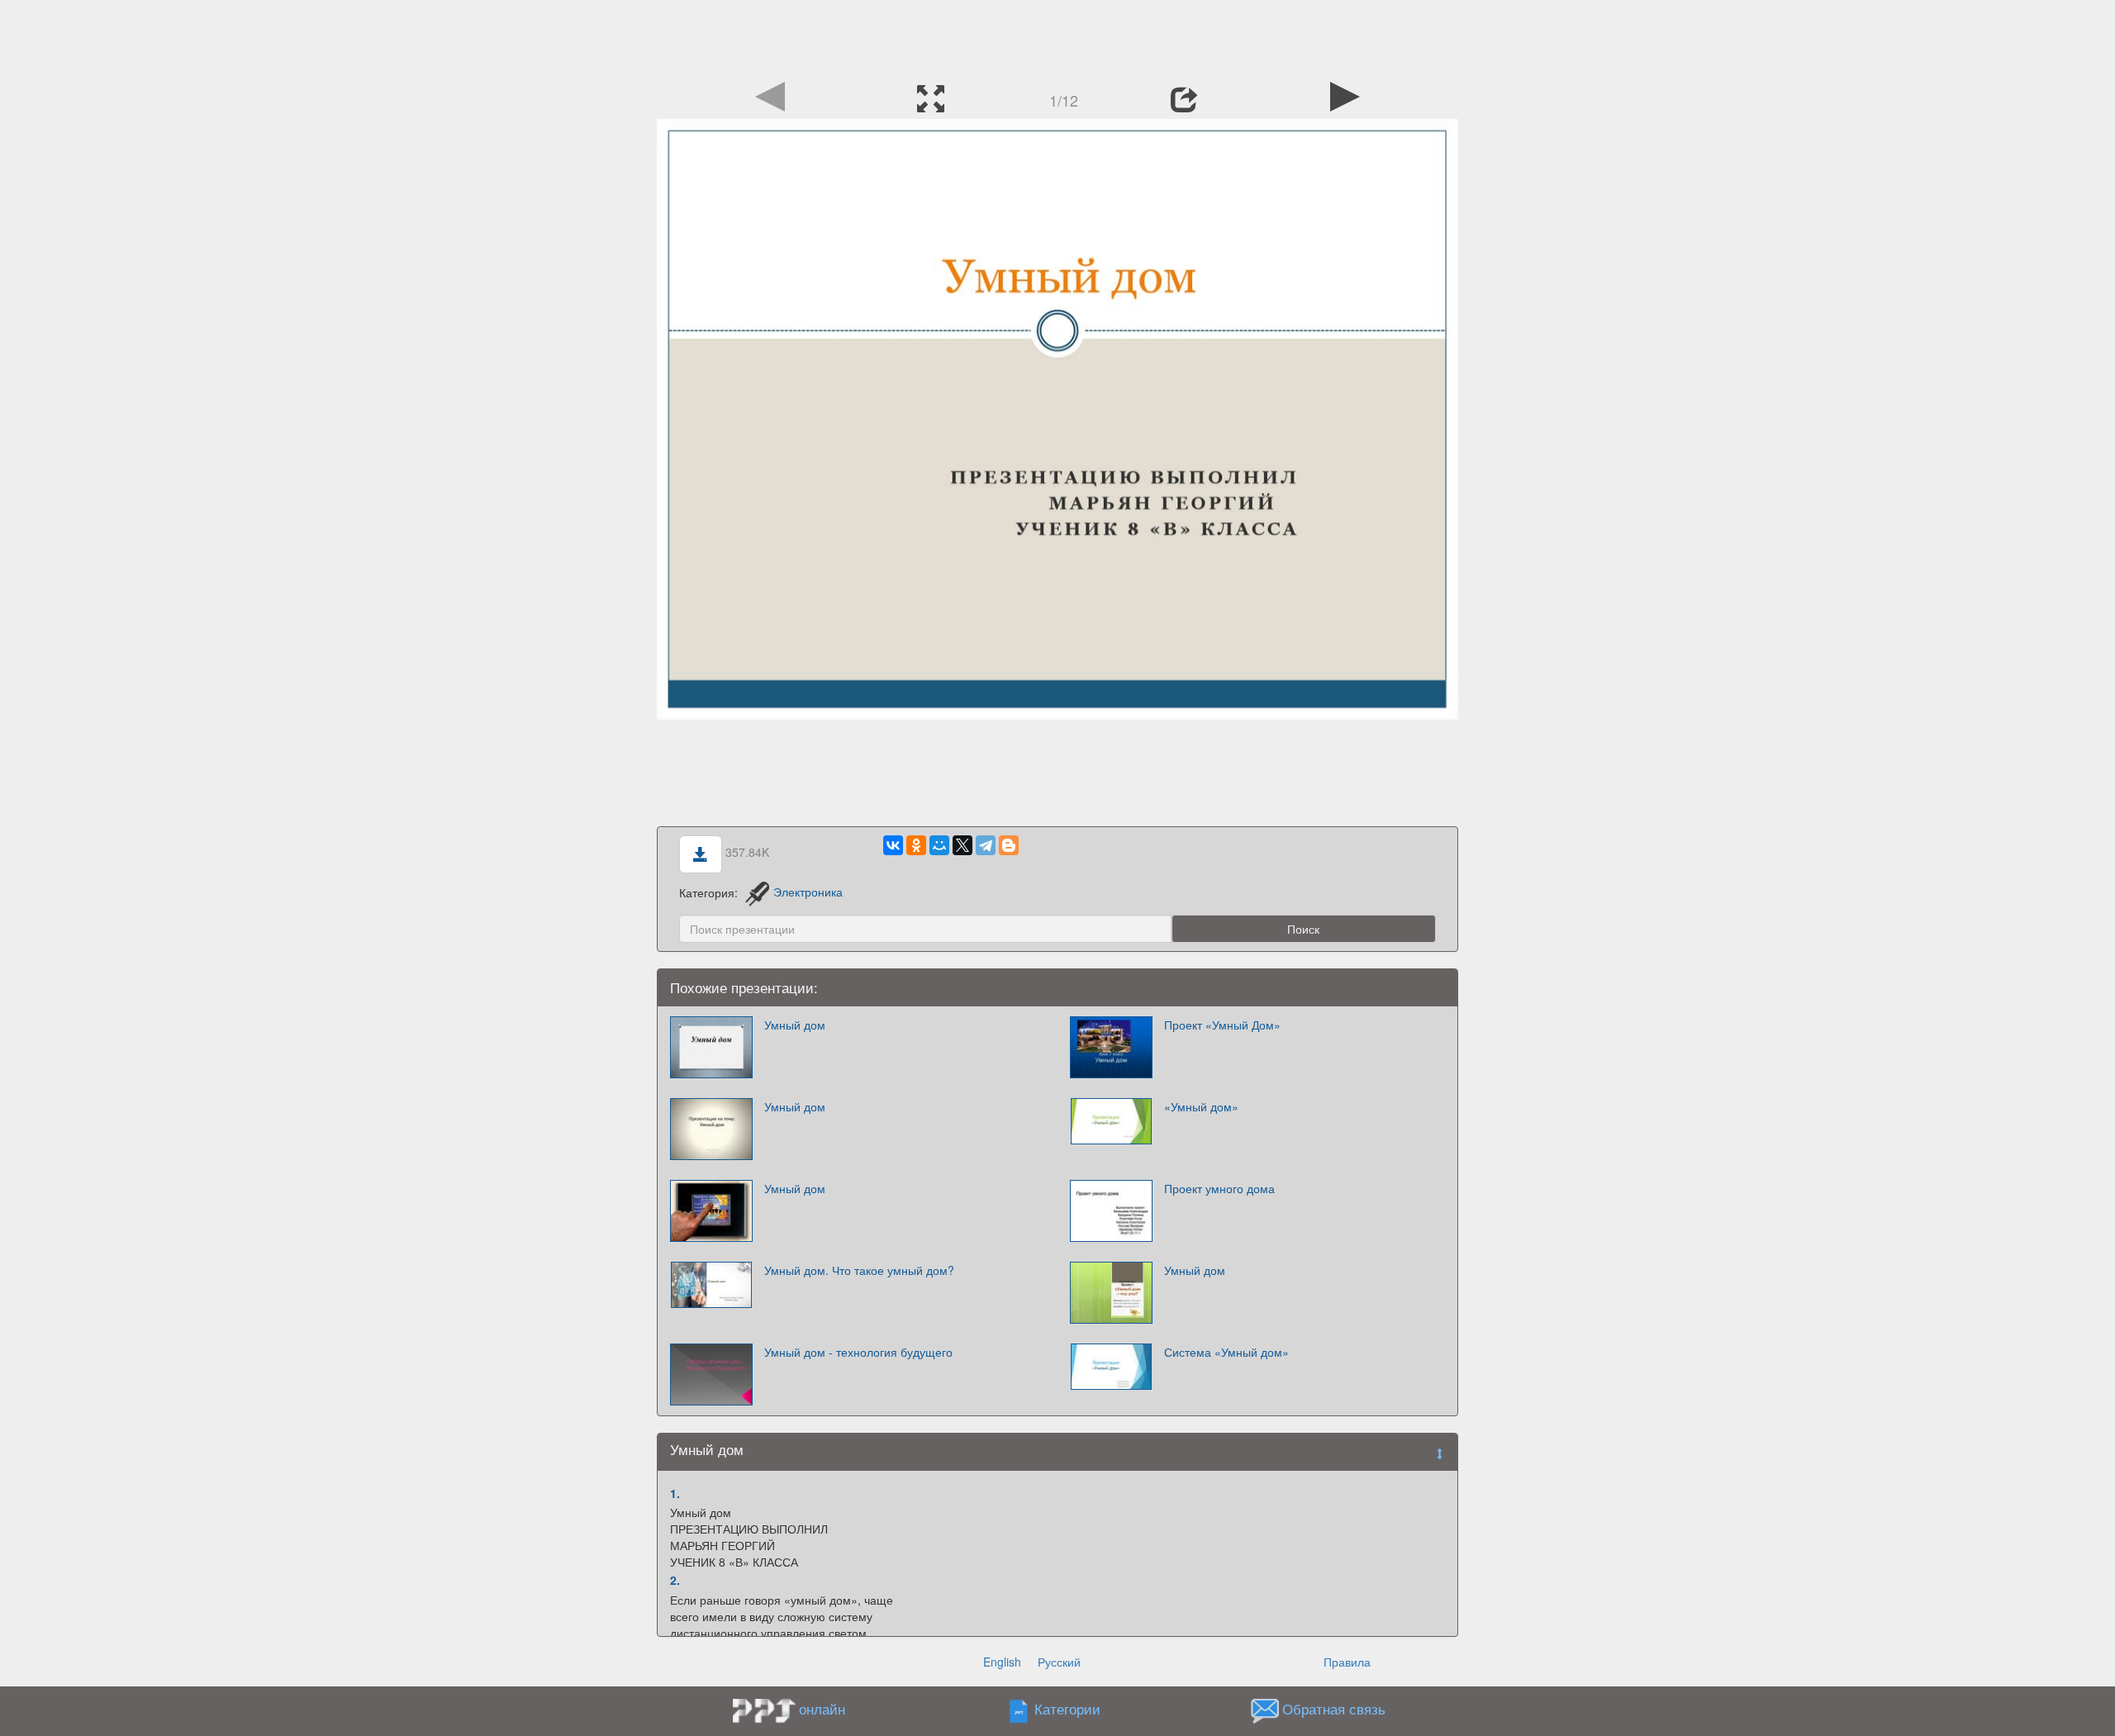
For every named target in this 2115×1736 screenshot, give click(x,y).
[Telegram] (986, 845)
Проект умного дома (1219, 1188)
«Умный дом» (1201, 1106)
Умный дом (795, 1025)
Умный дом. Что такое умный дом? (859, 1270)
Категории (1067, 1709)
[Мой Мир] (939, 845)
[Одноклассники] (916, 845)
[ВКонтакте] (893, 845)
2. (675, 1580)
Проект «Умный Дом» (1222, 1025)
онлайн (822, 1709)
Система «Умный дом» (1226, 1352)
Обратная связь (1334, 1709)
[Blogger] (1009, 845)
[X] (962, 845)
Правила (1347, 1662)
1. (675, 1493)
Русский (1059, 1662)
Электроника (808, 892)
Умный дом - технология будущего (858, 1352)
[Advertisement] (1057, 37)
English (1002, 1662)
